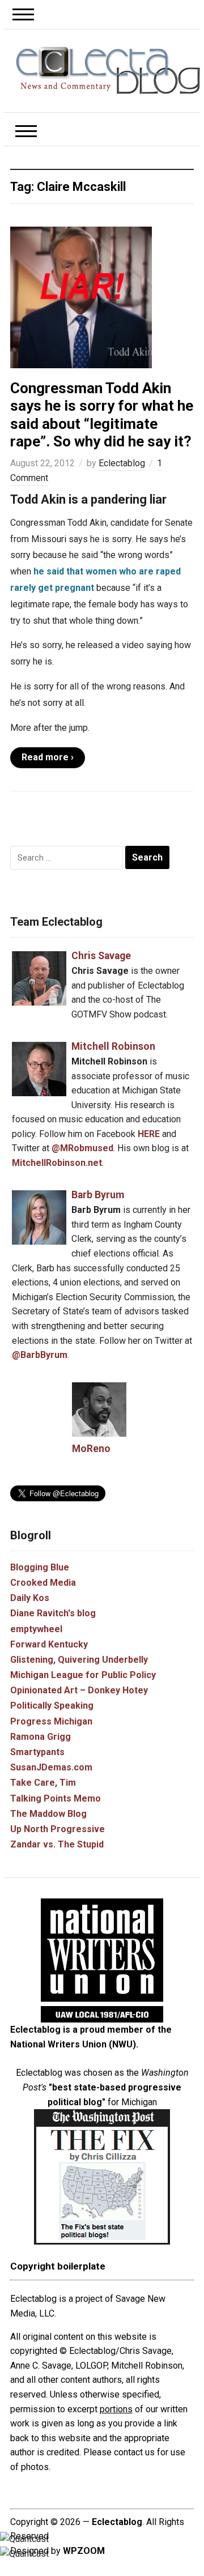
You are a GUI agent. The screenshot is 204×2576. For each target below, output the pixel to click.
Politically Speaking (52, 1706)
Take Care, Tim (43, 1783)
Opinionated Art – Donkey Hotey (79, 1690)
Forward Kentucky (49, 1644)
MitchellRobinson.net (57, 1163)
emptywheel (36, 1629)
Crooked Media (43, 1583)
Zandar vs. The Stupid (57, 1844)
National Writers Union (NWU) (73, 2044)
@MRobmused (82, 1148)
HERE (149, 1134)
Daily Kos (30, 1598)
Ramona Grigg (41, 1737)
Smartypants (37, 1752)
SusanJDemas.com (51, 1767)
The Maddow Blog (48, 1814)
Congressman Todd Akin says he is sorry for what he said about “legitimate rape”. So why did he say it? (102, 415)
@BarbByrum (40, 1355)
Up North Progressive (58, 1829)
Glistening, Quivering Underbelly (79, 1660)
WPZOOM (84, 2551)
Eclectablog (122, 463)
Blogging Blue (40, 1567)
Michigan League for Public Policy (83, 1675)
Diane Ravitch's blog (53, 1613)
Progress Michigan (51, 1721)
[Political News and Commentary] (108, 70)
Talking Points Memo (56, 1798)
